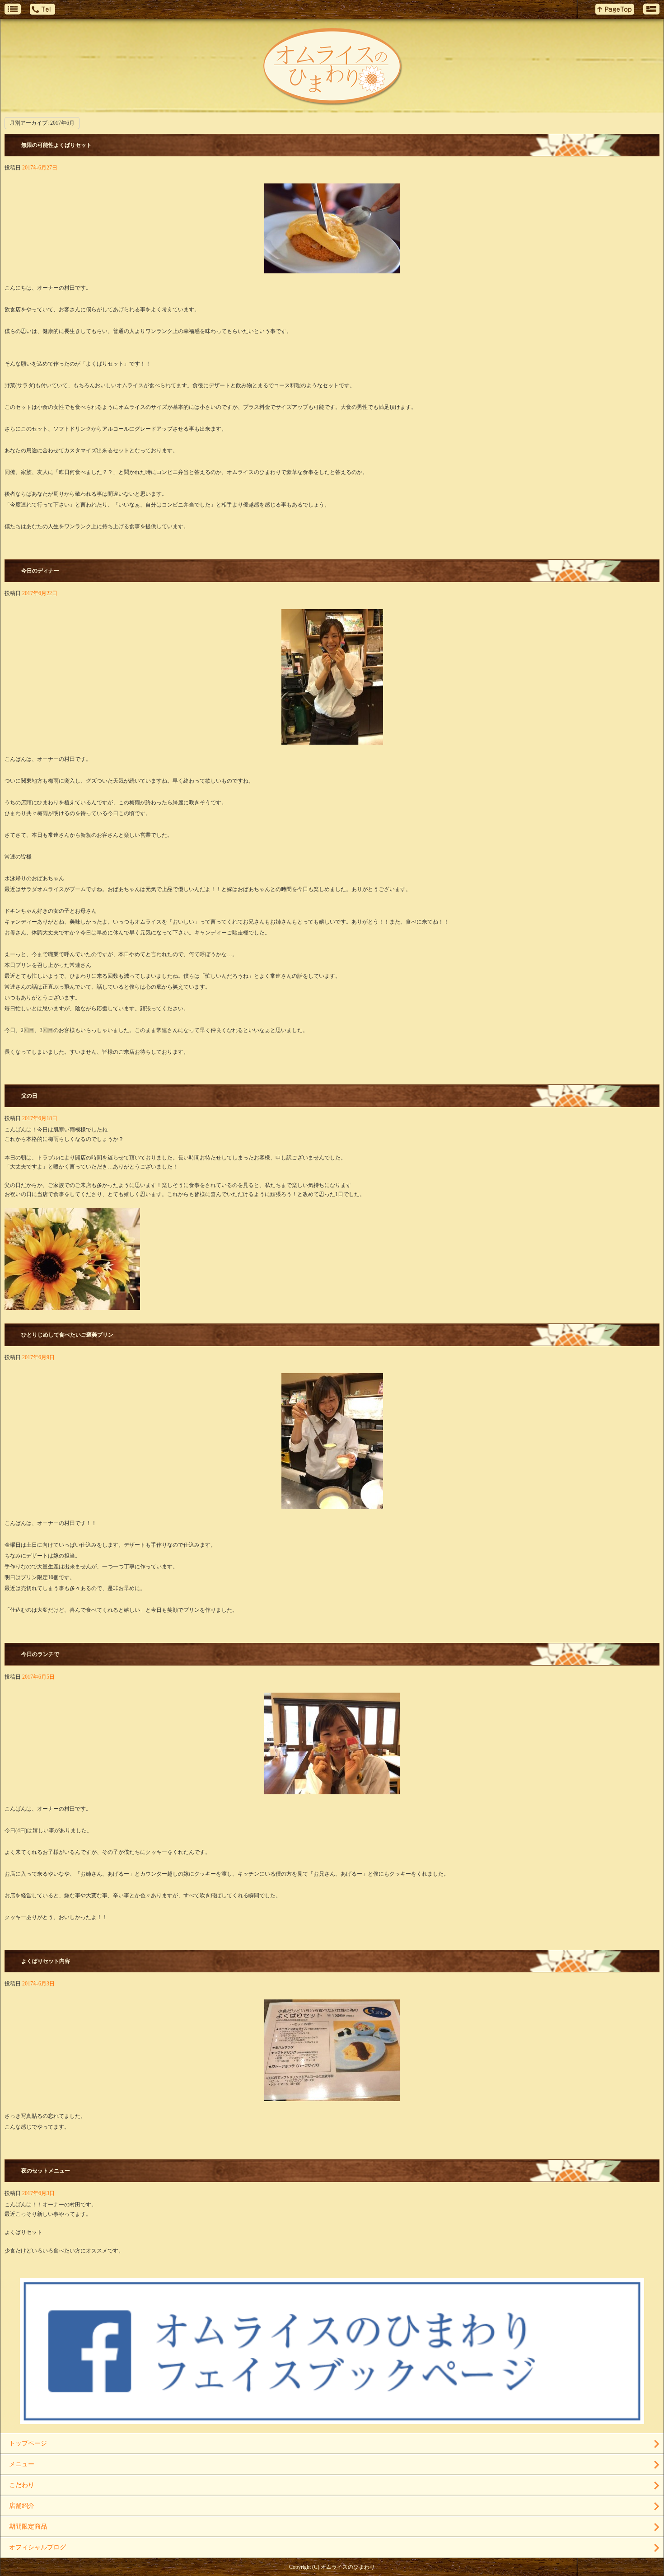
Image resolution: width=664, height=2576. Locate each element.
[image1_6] (332, 268)
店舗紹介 (22, 2506)
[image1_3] (332, 1504)
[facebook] (332, 2421)
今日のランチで (40, 1654)
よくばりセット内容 (46, 1961)
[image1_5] (332, 740)
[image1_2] (332, 1789)
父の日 (29, 1096)
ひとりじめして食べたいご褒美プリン (67, 1335)
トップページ (28, 2443)
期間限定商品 (28, 2527)
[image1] (332, 2097)
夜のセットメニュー (46, 2171)
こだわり (22, 2485)
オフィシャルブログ (37, 2547)
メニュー (22, 2464)
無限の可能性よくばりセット (56, 145)
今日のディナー (40, 571)
